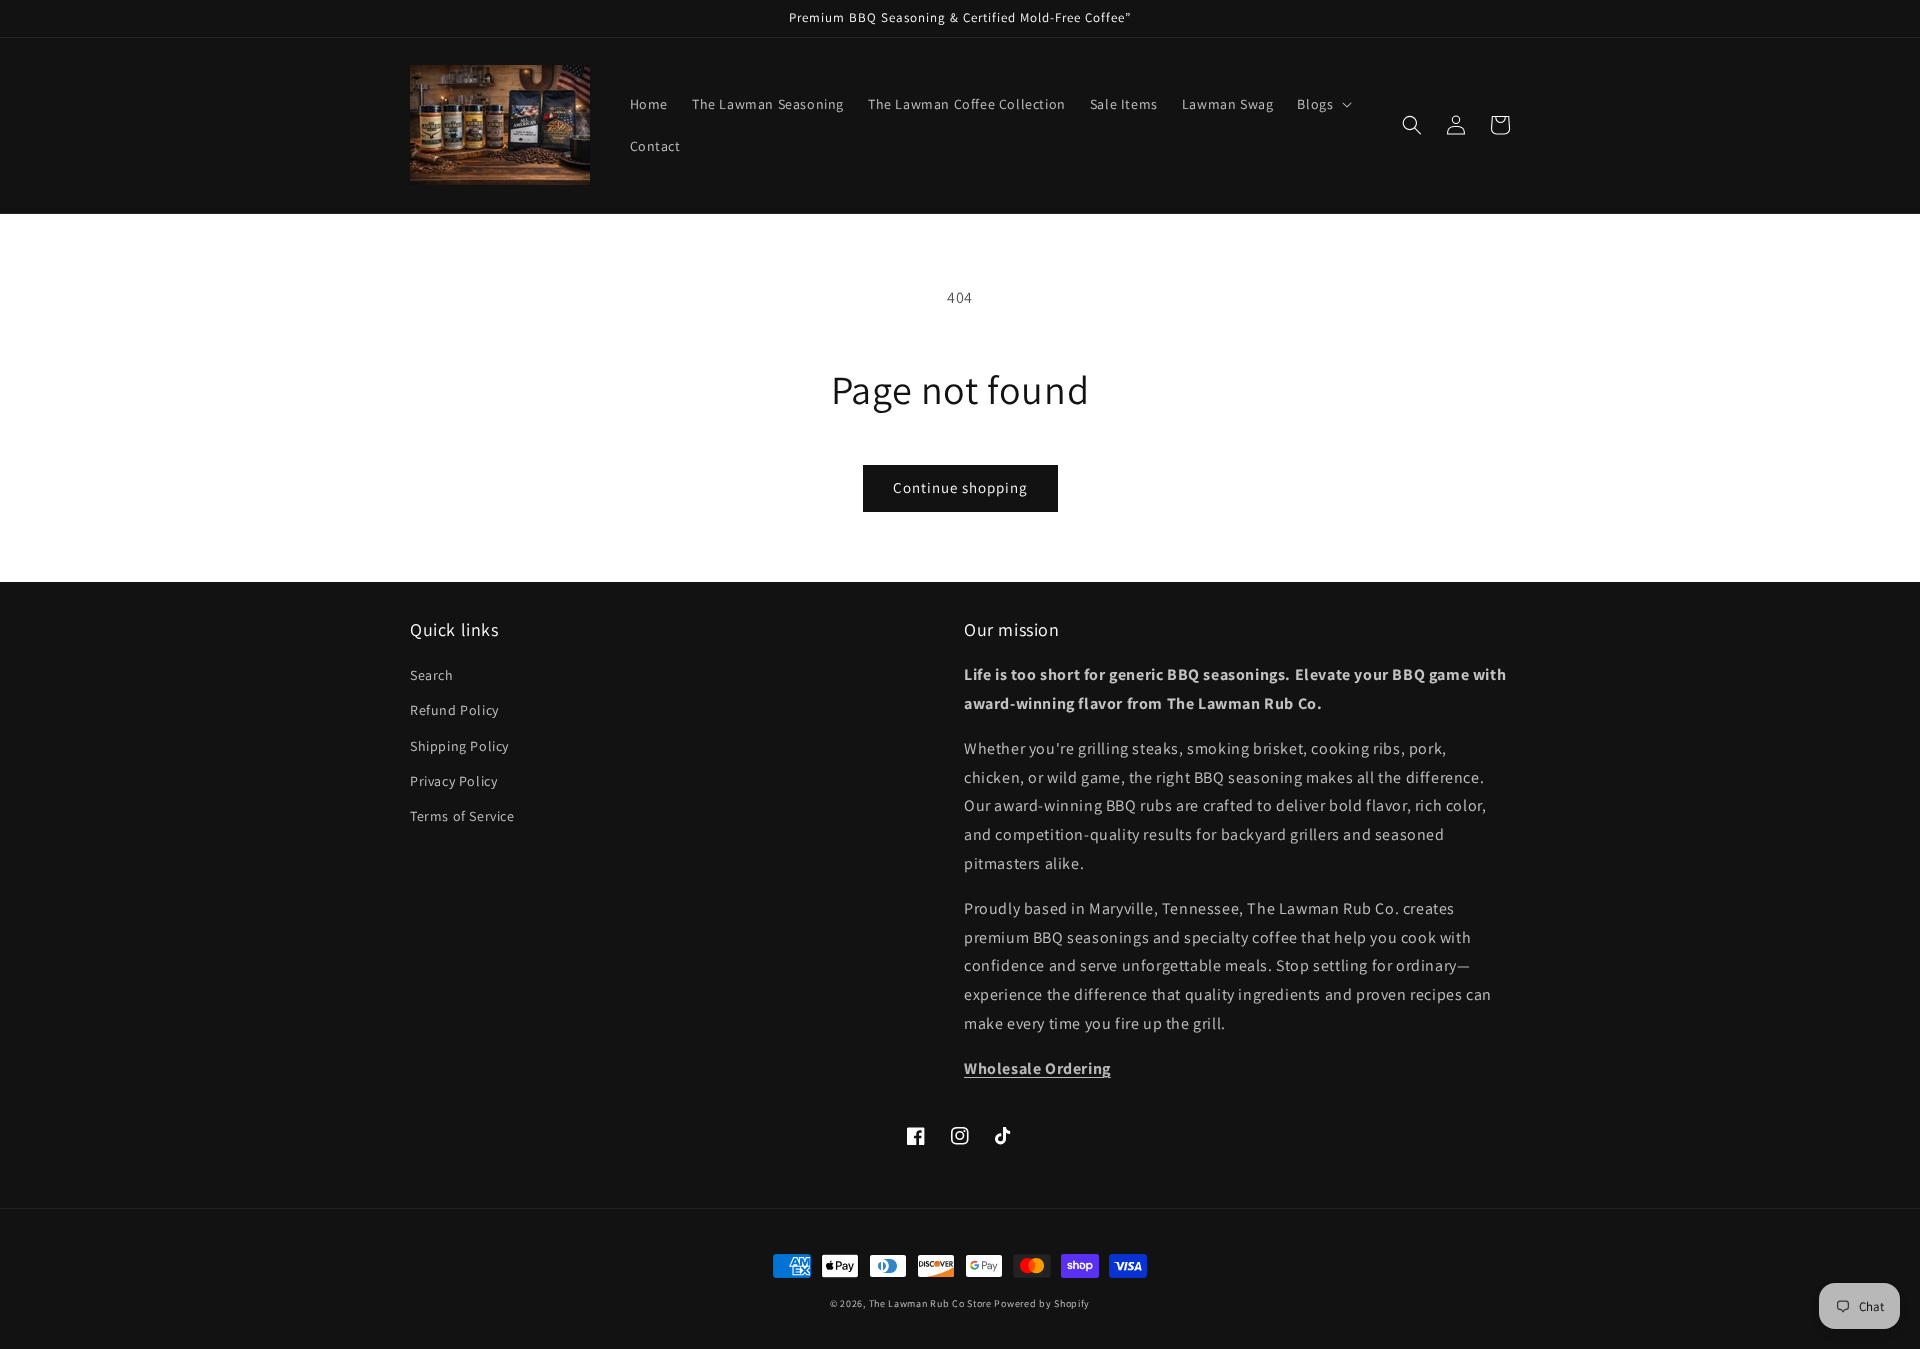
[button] (1322, 104)
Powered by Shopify (1042, 1303)
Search (432, 675)
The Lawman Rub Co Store (930, 1303)
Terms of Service (462, 816)
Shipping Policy (459, 746)
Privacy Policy (453, 781)
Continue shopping (960, 487)
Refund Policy (454, 710)
